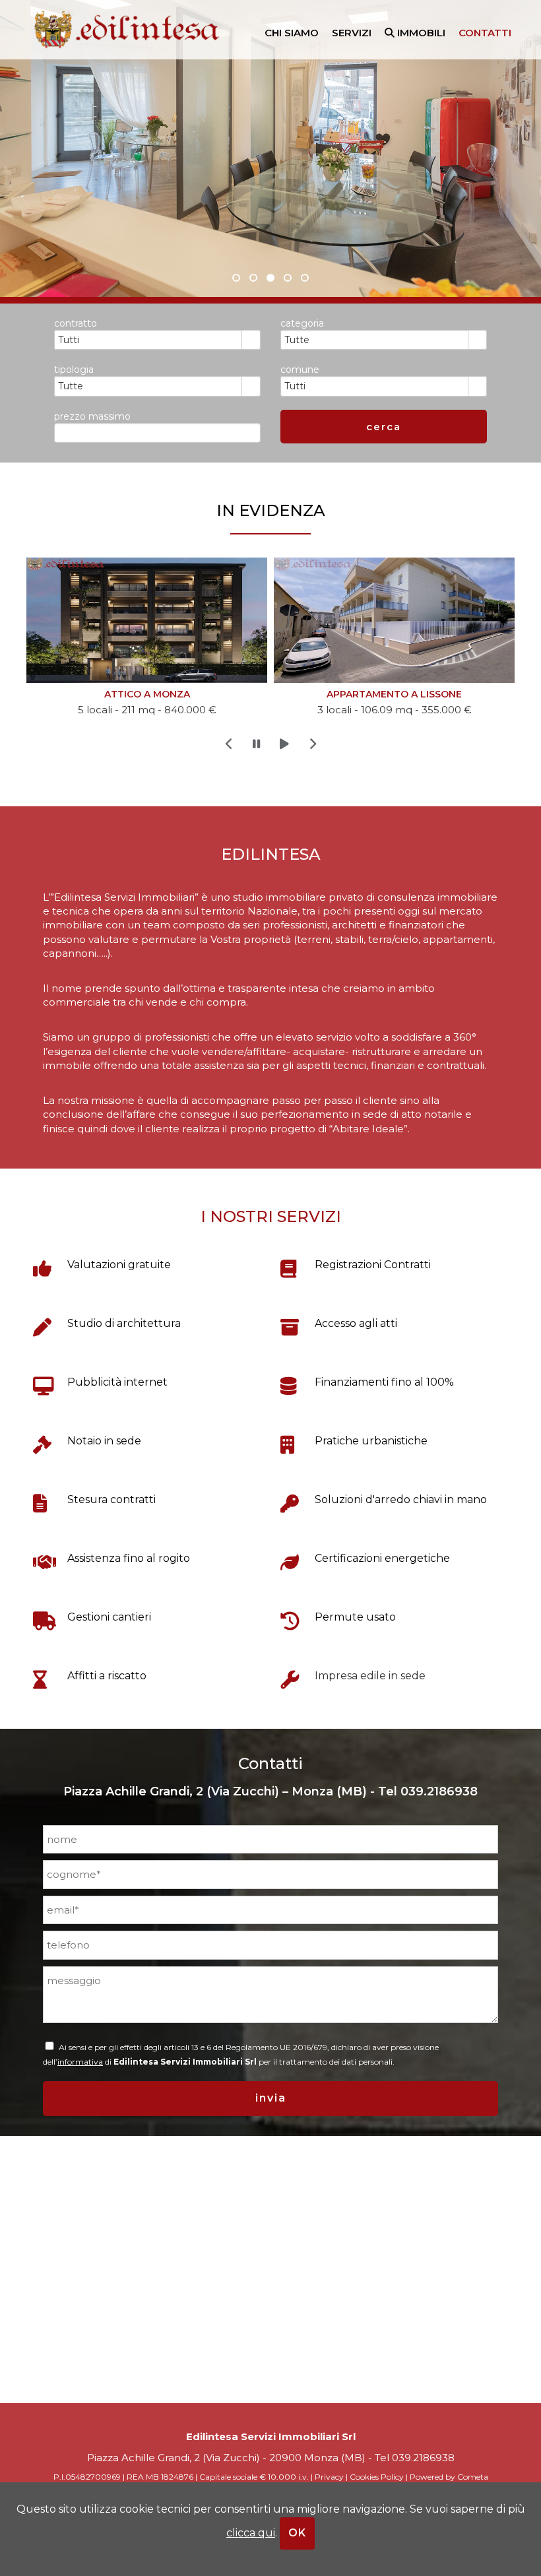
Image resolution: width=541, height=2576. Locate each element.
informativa (80, 2062)
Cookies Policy (377, 2477)
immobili (420, 33)
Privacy (329, 2477)
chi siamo (292, 33)
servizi (352, 33)
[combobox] (148, 340)
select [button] (251, 340)
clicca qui (251, 2533)
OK (297, 2533)
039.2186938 (439, 1791)
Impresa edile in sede (370, 1676)
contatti (485, 33)
